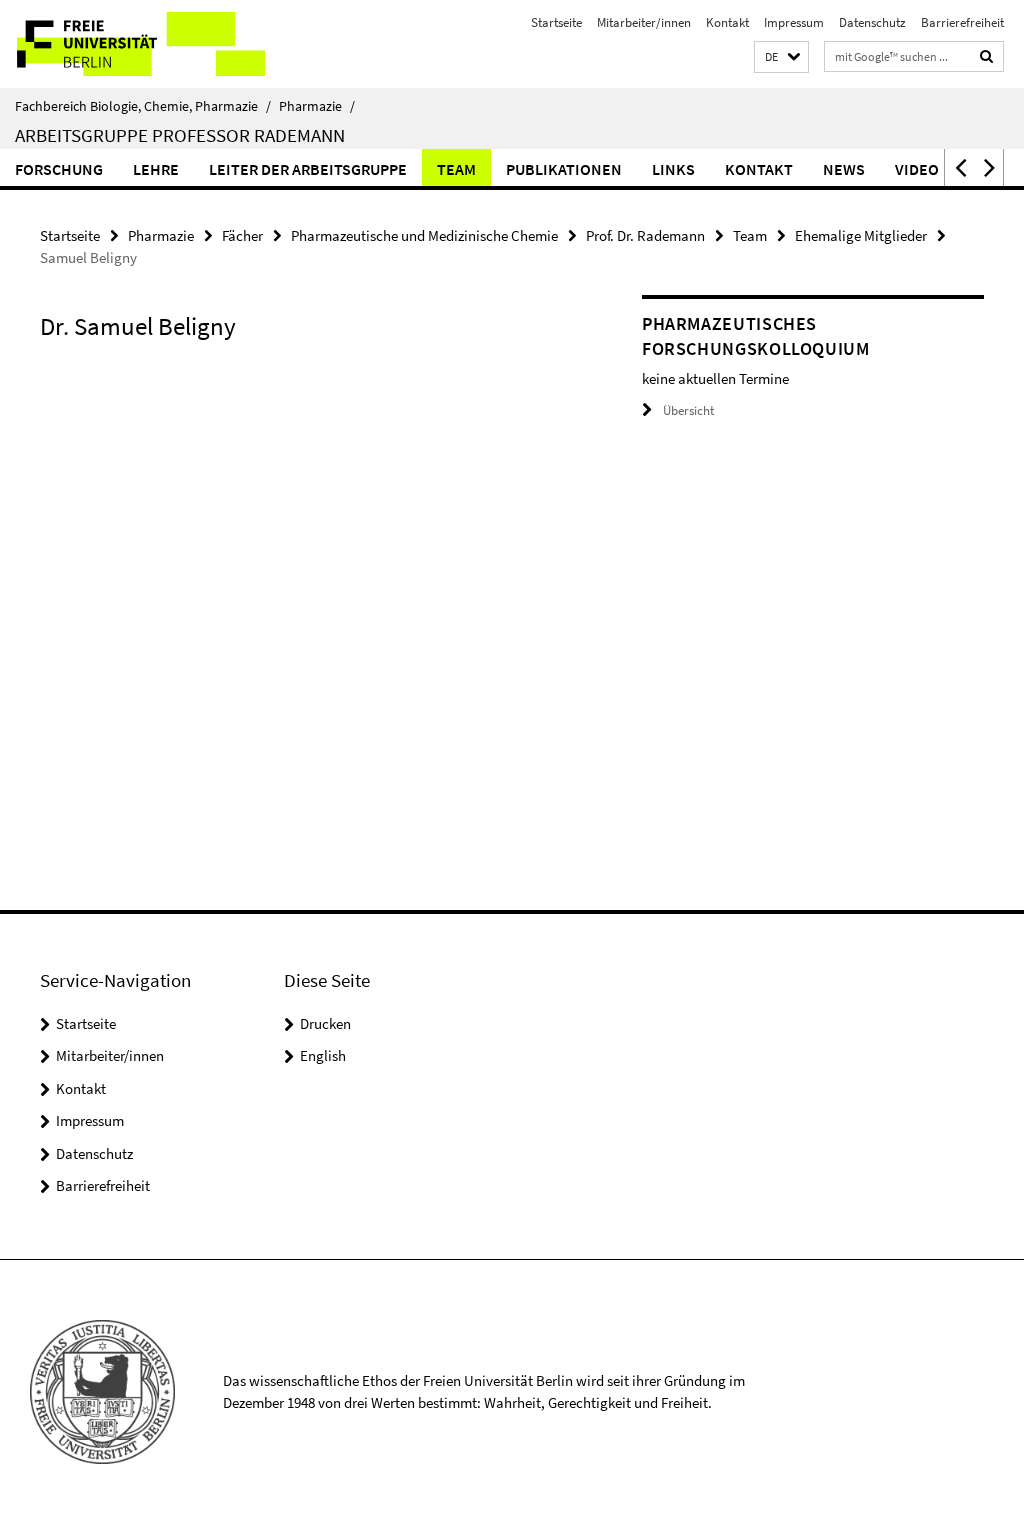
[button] (781, 57)
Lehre (156, 169)
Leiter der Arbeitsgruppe (308, 169)
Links (673, 169)
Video (917, 169)
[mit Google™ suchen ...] (987, 56)
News (844, 169)
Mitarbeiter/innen (644, 22)
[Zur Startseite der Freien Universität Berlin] (132, 44)
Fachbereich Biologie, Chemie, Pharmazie (143, 106)
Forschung (59, 169)
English (323, 1055)
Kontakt (727, 22)
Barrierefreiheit (962, 22)
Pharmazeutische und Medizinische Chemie (424, 235)
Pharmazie (317, 106)
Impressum (794, 22)
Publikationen (564, 169)
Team (456, 169)
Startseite (556, 22)
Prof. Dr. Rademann (645, 235)
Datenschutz (872, 22)
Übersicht (688, 410)
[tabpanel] (309, 382)
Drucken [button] (325, 1023)
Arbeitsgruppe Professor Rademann (180, 135)
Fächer (242, 235)
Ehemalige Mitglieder (861, 235)
